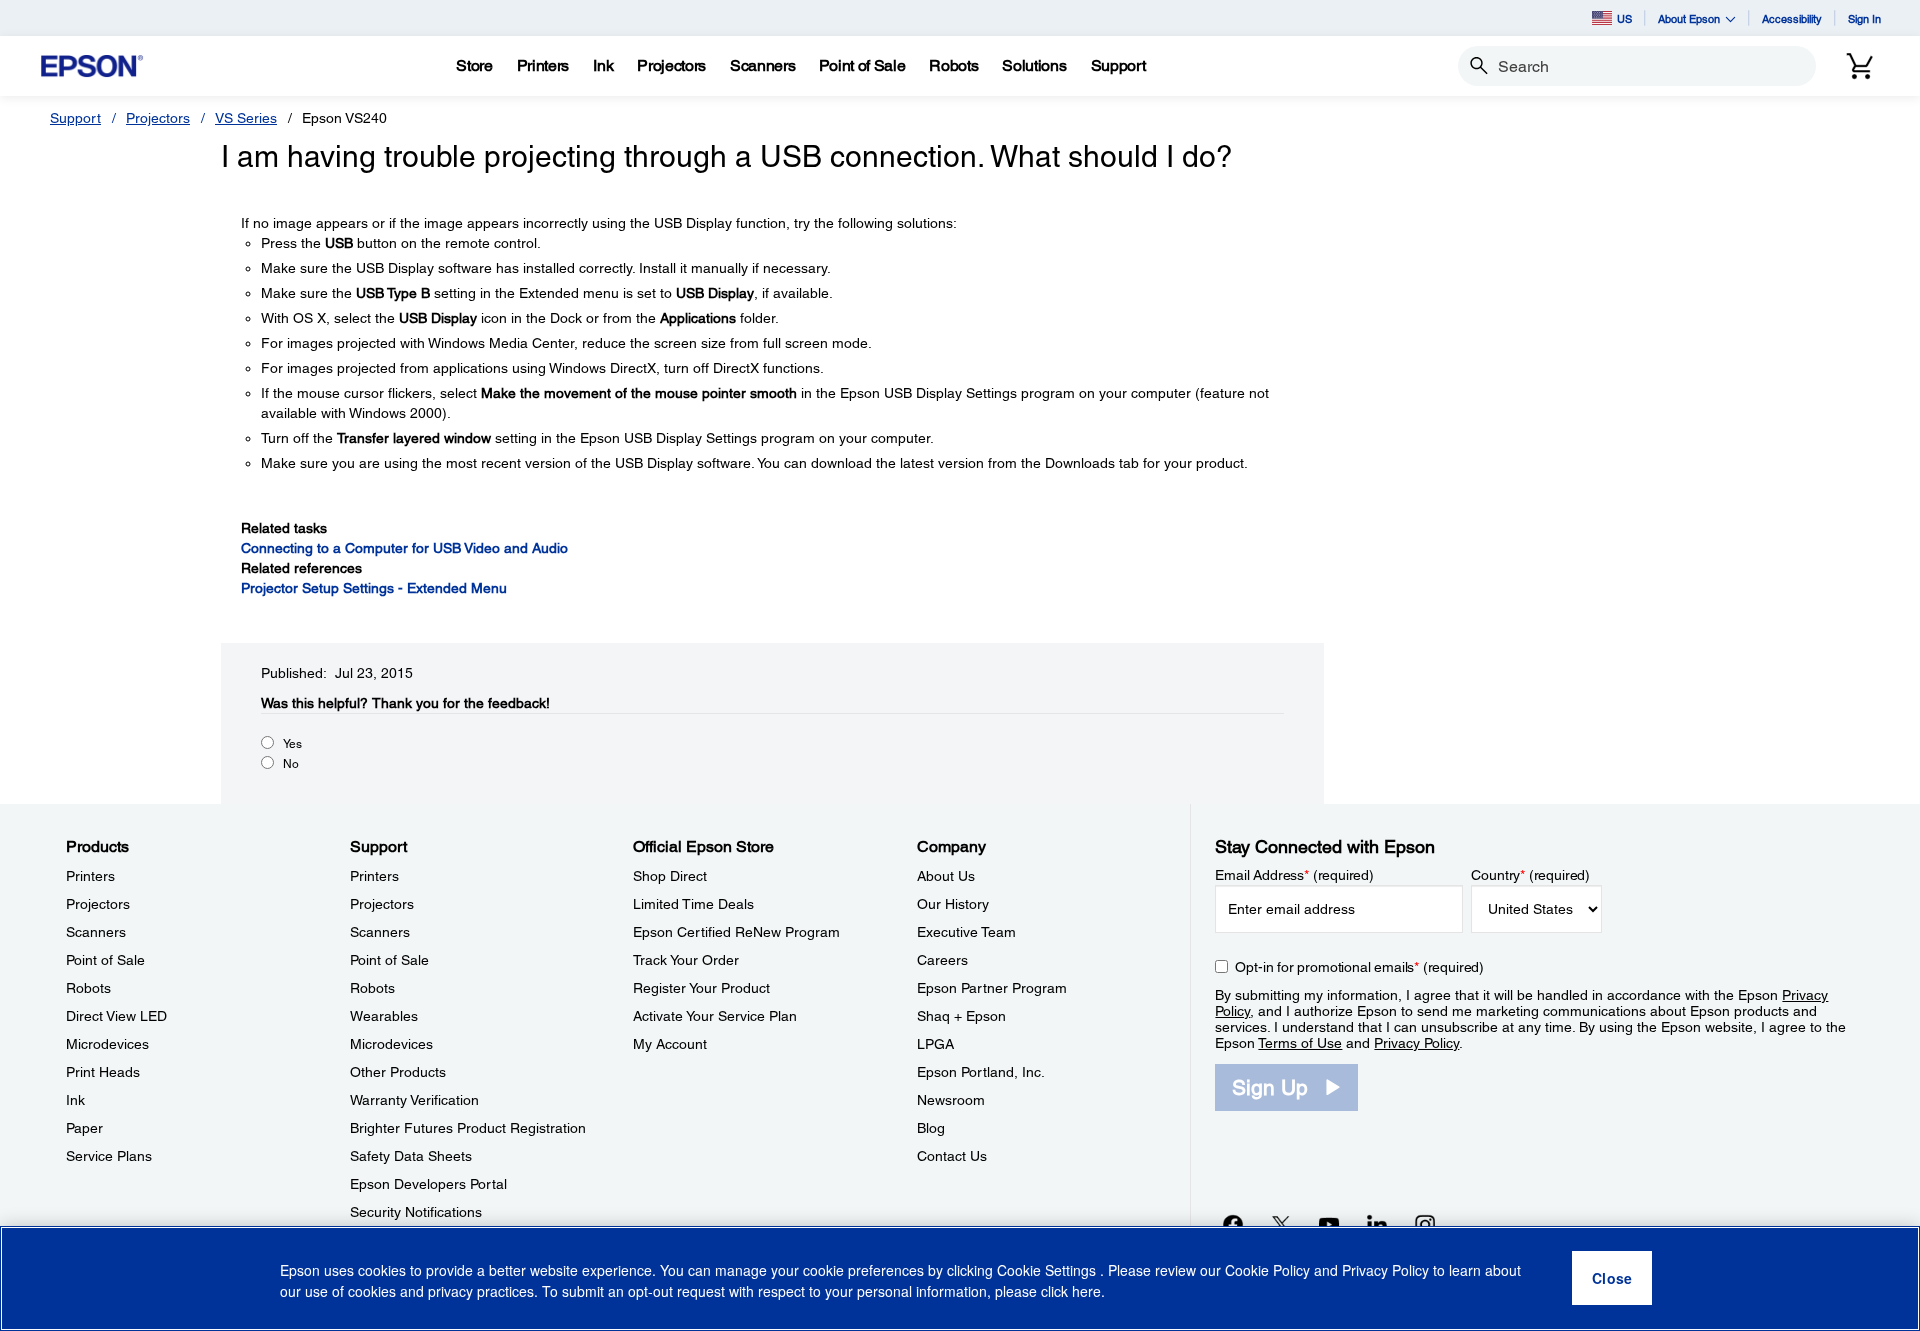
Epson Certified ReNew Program (736, 932)
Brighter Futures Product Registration (468, 1128)
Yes (292, 744)
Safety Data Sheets (411, 1156)
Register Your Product (701, 988)
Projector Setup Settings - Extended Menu (374, 588)
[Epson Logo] (92, 66)
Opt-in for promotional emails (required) (1359, 967)
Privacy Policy (1416, 1043)
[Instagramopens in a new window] (1425, 1224)
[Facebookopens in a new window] (1233, 1224)
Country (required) (1530, 875)
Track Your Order (686, 960)
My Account (670, 1044)
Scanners (96, 932)
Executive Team (966, 932)
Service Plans (109, 1156)
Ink (75, 1100)
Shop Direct (670, 876)
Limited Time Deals (693, 904)
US (1624, 18)
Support (75, 118)
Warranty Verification (414, 1100)
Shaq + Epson (961, 1016)
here (1086, 1292)
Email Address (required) (1294, 875)
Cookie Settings (1048, 1271)
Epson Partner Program (992, 988)
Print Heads (103, 1072)
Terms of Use (1300, 1043)
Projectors (158, 118)
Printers (90, 876)
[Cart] (1860, 66)
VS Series (246, 118)
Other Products (398, 1072)
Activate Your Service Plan (715, 1016)
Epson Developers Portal (428, 1184)
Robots (88, 988)
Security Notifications (416, 1212)
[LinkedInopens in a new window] (1377, 1224)
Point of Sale (105, 960)
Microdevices (107, 1044)
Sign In (1864, 18)
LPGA (935, 1044)
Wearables (384, 1016)
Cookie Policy (1267, 1271)
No (291, 764)
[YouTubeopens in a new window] (1329, 1224)
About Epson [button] (1689, 18)
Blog (931, 1128)
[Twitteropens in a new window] (1281, 1224)
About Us (946, 876)
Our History (953, 904)
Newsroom (951, 1100)
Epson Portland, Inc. (981, 1072)
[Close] (1612, 1279)
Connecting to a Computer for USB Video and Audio (404, 548)
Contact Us (952, 1156)
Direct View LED (116, 1016)
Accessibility (1792, 18)
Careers (942, 960)
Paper (84, 1128)
